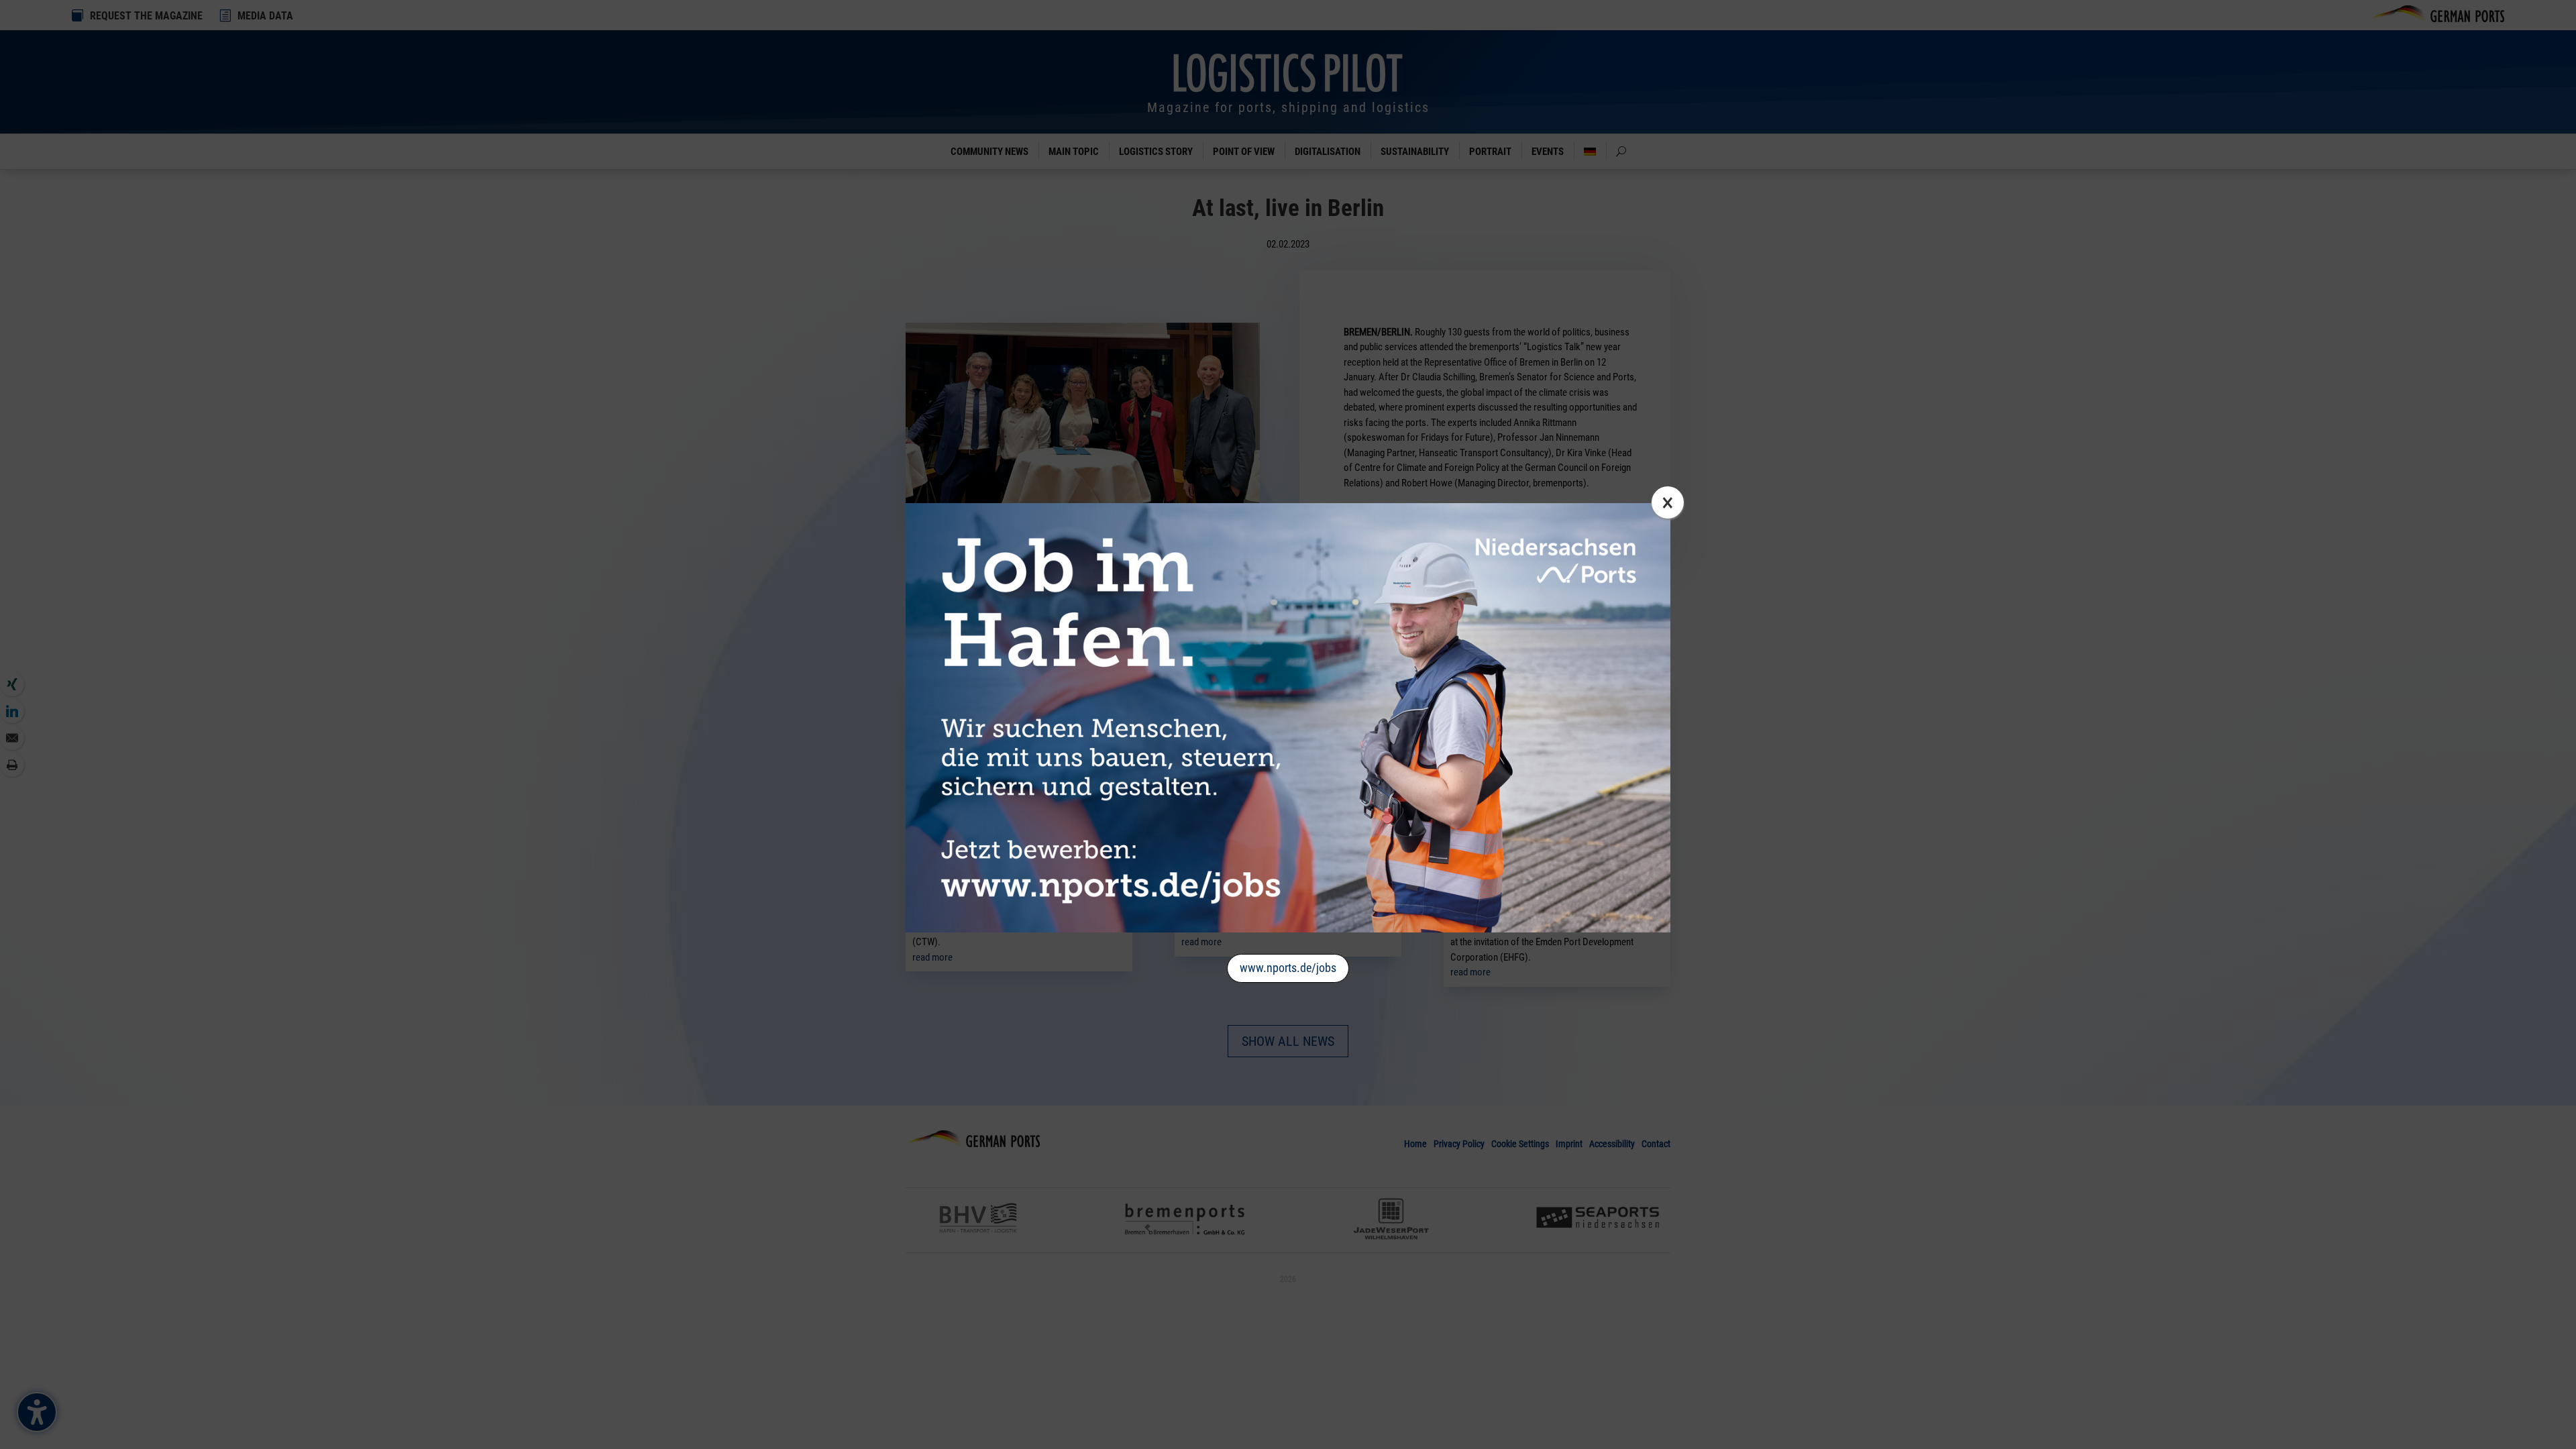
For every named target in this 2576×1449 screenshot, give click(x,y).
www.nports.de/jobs (1288, 968)
